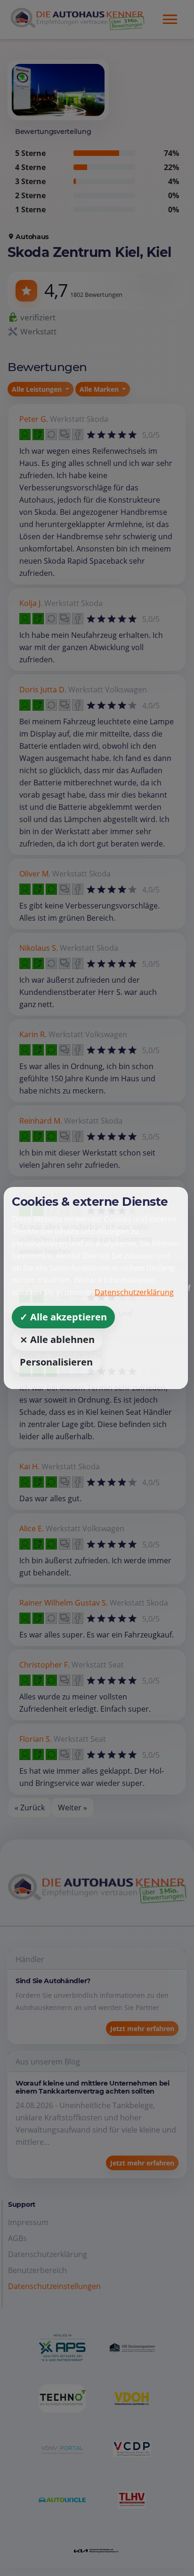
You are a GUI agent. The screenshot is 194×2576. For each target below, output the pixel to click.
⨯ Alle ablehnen (57, 1339)
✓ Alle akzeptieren (63, 1317)
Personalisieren (56, 1362)
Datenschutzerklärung (134, 1292)
